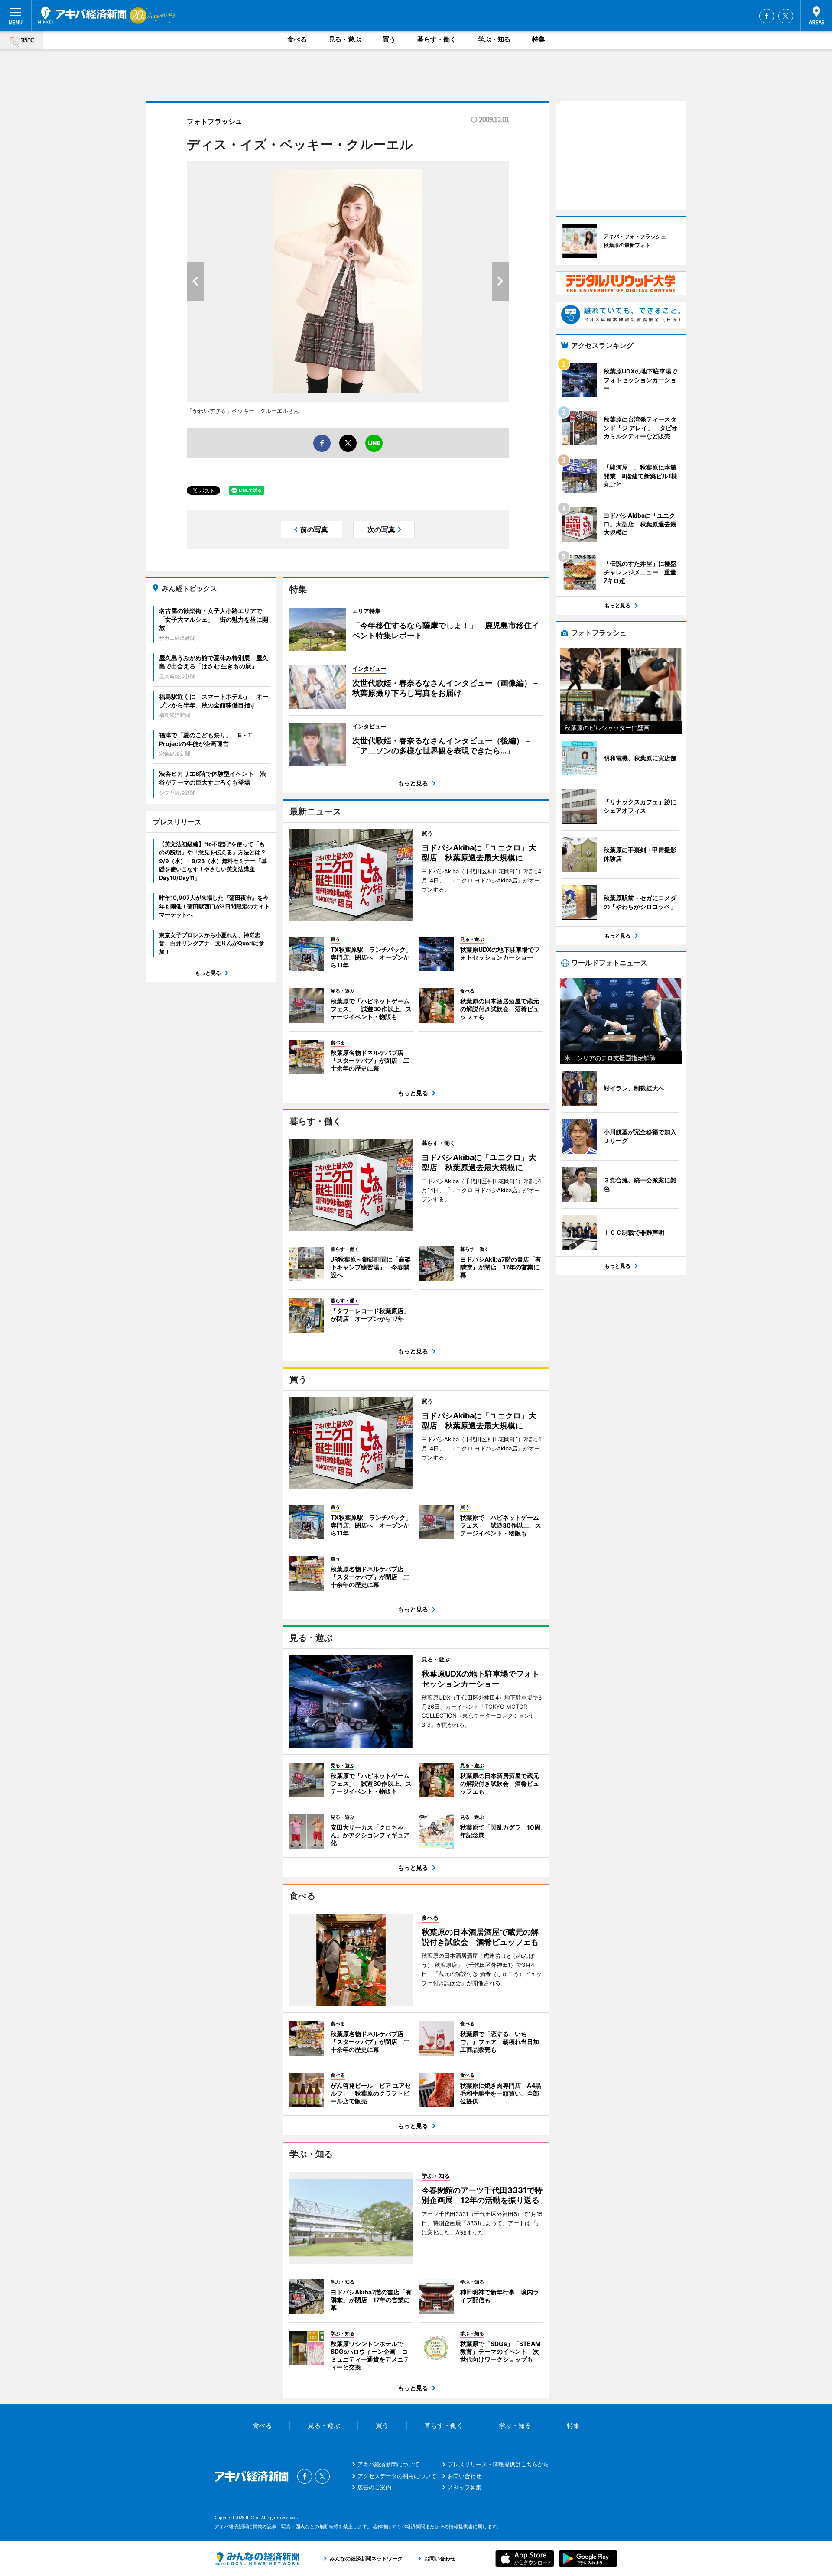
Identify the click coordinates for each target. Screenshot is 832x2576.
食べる (297, 39)
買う (389, 39)
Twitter (786, 16)
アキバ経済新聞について (388, 2464)
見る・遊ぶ (345, 39)
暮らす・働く (437, 39)
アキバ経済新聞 (82, 15)
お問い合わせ (465, 2476)
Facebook (767, 16)
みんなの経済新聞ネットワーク (257, 2559)
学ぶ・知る (494, 39)
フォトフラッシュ (214, 121)
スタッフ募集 (465, 2487)
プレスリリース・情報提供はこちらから (498, 2464)
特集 (539, 39)
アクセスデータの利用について (397, 2476)
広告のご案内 (374, 2487)
